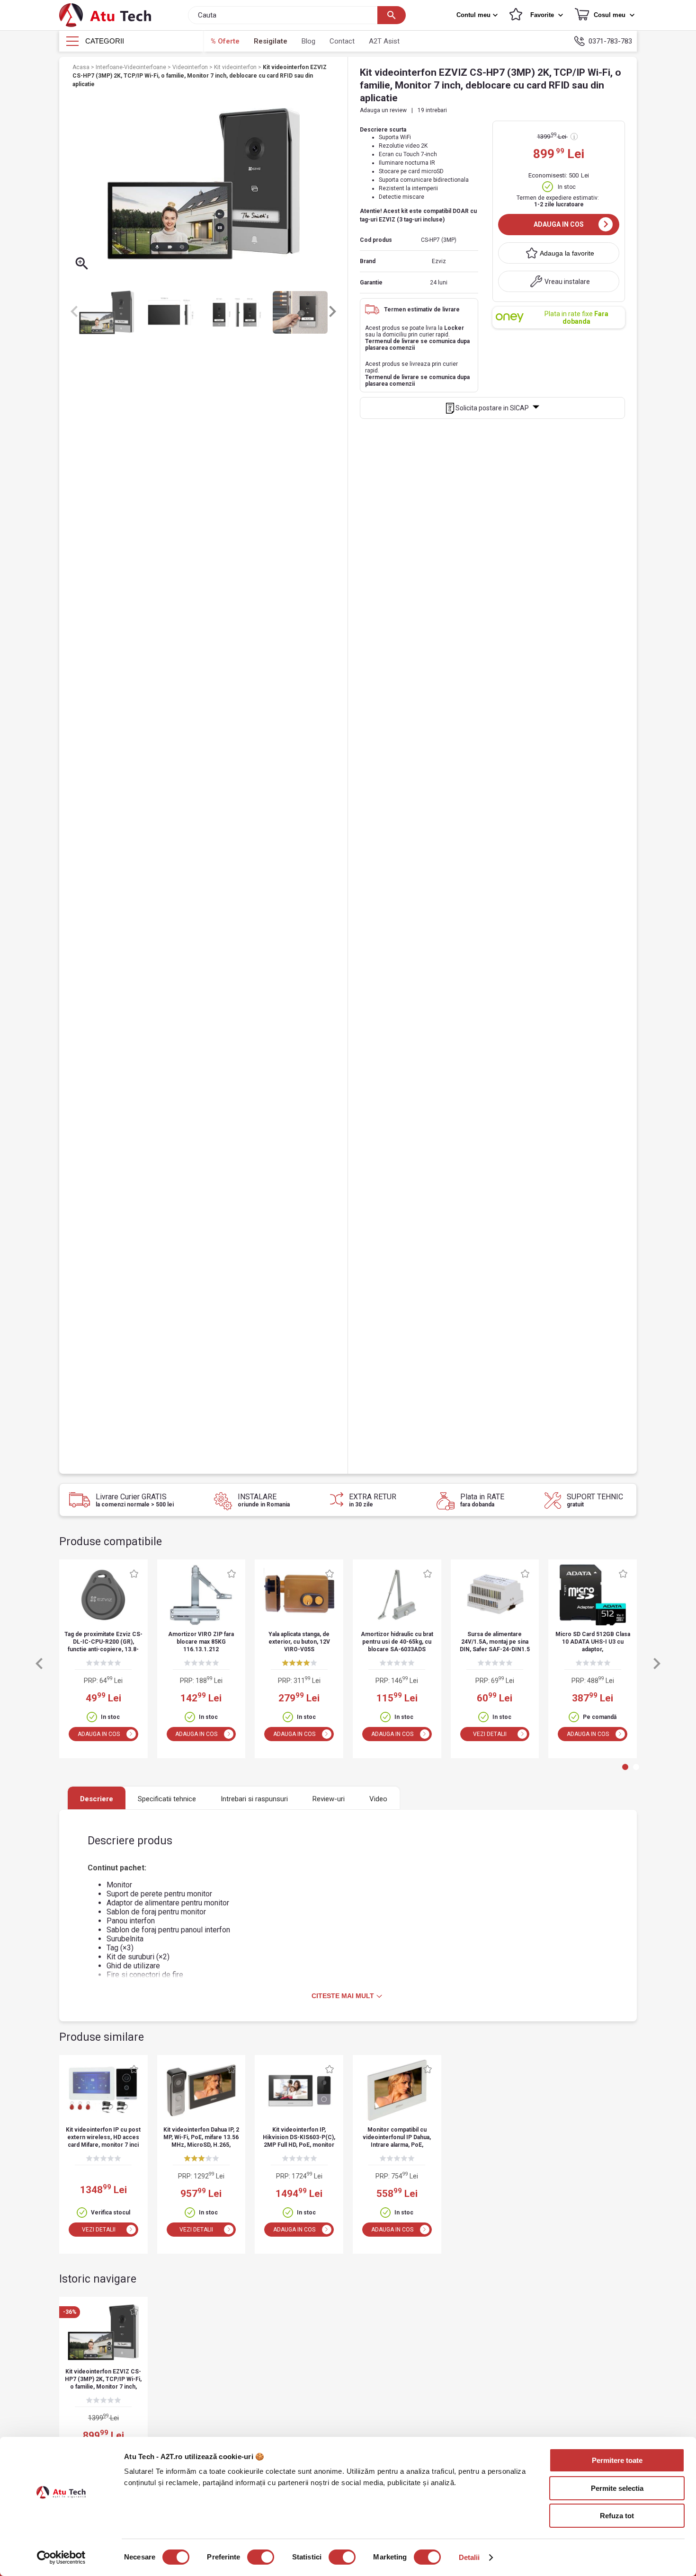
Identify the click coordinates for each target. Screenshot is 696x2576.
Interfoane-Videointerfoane (132, 67)
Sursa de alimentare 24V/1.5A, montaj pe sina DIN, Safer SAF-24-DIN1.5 (495, 1642)
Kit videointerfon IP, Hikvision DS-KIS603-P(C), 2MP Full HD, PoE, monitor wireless (299, 2138)
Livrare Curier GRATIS (135, 1500)
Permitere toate (617, 2460)
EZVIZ (388, 220)
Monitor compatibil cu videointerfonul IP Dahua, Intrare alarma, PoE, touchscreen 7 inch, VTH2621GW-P (397, 2138)
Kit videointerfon (236, 67)
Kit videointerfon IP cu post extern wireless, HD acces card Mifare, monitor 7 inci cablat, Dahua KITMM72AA (103, 2138)
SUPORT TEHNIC (595, 1500)
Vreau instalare (567, 282)
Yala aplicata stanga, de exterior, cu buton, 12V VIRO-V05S (299, 1642)
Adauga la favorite (567, 253)
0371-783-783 (610, 41)
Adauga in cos (559, 224)
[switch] (261, 2557)
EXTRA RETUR (373, 1500)
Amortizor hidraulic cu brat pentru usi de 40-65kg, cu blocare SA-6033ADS (397, 1642)
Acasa (82, 67)
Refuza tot (617, 2516)
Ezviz (439, 261)
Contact (342, 41)
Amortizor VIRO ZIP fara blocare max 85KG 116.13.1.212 (201, 1642)
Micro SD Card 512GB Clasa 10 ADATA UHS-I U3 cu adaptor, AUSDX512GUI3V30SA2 (593, 1642)
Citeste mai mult (343, 1996)
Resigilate (271, 41)
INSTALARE (264, 1500)
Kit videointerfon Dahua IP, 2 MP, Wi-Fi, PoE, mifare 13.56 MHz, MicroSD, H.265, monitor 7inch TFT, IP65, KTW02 (201, 2138)
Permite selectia (617, 2488)
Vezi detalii (490, 1734)
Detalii (469, 2557)
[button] (478, 15)
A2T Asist (384, 41)
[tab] (625, 1767)
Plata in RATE (482, 1500)
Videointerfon (191, 67)
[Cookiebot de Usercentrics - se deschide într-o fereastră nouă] (61, 2558)
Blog (308, 41)
